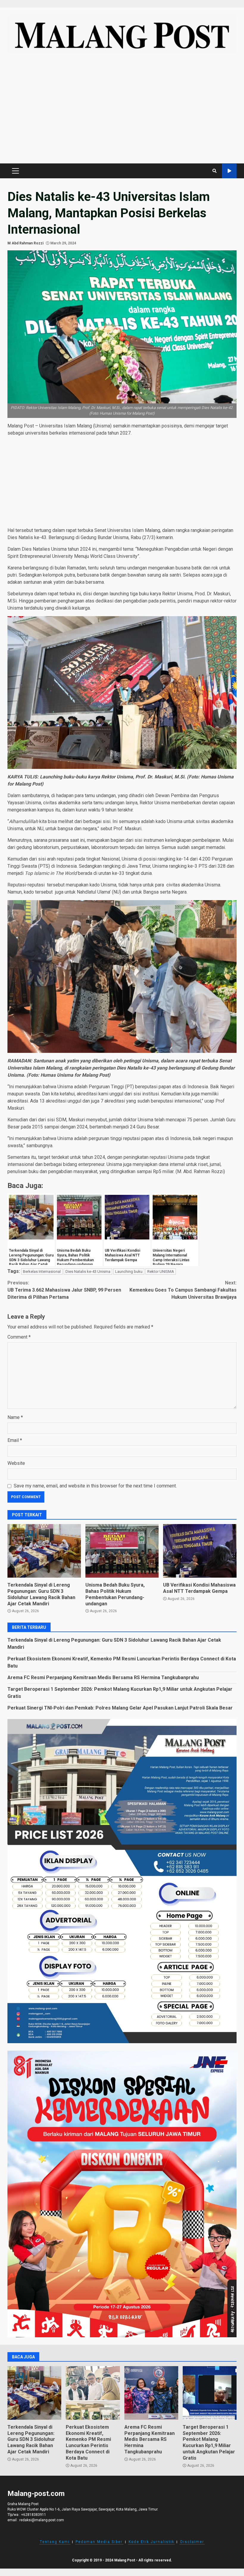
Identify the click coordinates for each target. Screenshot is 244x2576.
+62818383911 (34, 2515)
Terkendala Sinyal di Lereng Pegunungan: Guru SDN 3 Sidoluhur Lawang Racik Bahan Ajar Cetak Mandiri (44, 1551)
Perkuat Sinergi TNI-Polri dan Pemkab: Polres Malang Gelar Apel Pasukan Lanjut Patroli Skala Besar (120, 1708)
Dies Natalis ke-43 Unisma (88, 1271)
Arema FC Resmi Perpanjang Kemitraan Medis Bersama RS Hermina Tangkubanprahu (103, 1677)
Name (15, 1417)
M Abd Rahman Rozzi (25, 243)
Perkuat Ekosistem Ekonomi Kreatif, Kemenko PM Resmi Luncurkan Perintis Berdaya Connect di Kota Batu (93, 2393)
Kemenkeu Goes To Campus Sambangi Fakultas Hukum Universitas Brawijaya (183, 1290)
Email (15, 1440)
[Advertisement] (122, 111)
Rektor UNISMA (161, 1271)
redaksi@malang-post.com (42, 2520)
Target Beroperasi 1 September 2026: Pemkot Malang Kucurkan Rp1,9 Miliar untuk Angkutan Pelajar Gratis (210, 2393)
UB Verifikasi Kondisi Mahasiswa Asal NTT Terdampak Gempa (200, 1551)
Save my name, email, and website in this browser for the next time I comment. (95, 1486)
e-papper (229, 171)
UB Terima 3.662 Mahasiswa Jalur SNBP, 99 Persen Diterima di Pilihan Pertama (64, 1290)
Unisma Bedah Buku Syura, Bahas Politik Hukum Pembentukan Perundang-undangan (122, 1551)
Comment (19, 1337)
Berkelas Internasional (42, 1271)
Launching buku (129, 1271)
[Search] (215, 171)
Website (16, 1463)
